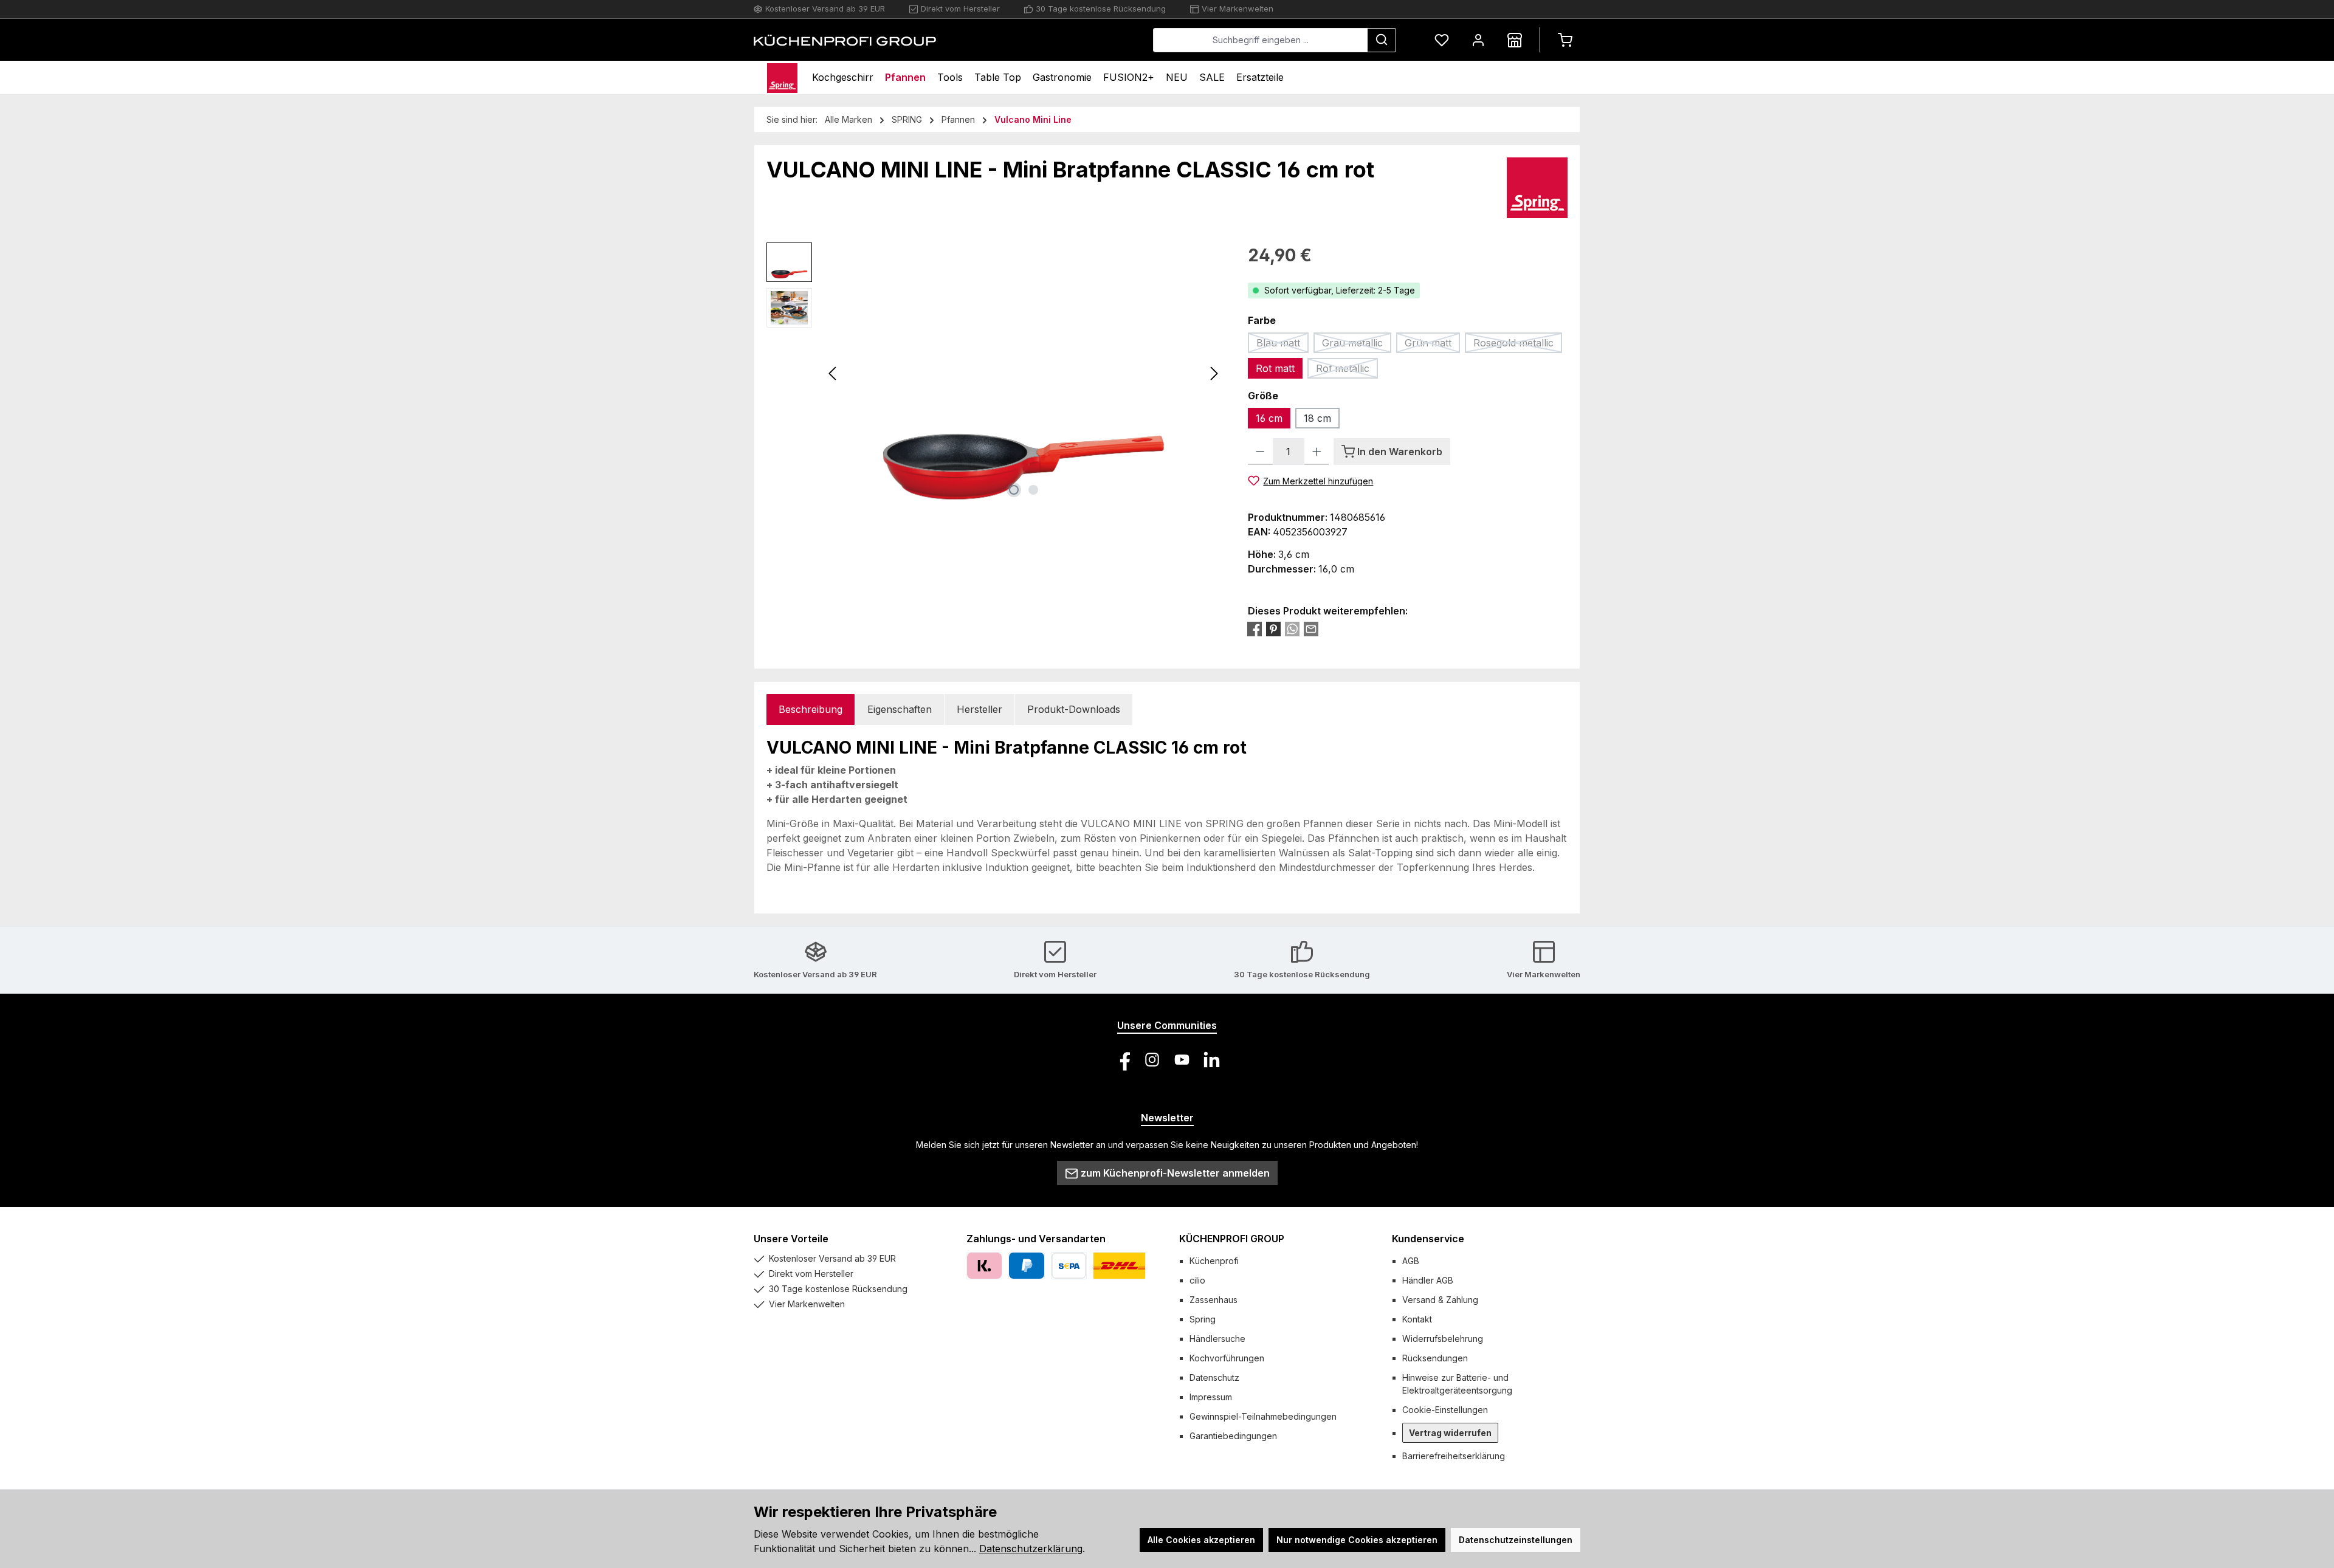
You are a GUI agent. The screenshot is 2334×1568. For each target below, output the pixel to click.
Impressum (1211, 1397)
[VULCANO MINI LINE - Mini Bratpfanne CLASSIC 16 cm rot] (1024, 373)
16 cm (1269, 418)
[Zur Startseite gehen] (845, 40)
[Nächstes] (1214, 373)
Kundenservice (1428, 1239)
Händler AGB (1428, 1280)
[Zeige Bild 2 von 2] (1033, 490)
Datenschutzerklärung (1031, 1549)
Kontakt (1417, 1319)
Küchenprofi (1214, 1261)
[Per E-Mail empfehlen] (1311, 629)
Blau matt (1282, 345)
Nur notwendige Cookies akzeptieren (1357, 1540)
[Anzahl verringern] (1260, 452)
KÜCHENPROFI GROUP (1232, 1239)
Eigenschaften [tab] (900, 709)
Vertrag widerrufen (1450, 1433)
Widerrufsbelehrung (1443, 1339)
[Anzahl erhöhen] (1317, 452)
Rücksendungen (1435, 1358)
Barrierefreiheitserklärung (1454, 1456)
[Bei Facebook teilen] (1255, 629)
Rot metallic (1347, 370)
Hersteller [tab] (979, 709)
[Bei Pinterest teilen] (1273, 629)
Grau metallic (1357, 345)
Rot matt (1275, 368)
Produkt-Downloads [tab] (1074, 709)
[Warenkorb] (1565, 40)
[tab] (811, 710)
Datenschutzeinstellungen (1516, 1540)
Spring (1203, 1319)
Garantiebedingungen (1233, 1436)
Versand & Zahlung (1440, 1300)
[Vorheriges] (833, 373)
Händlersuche (1217, 1339)
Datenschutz (1214, 1377)
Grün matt (1432, 345)
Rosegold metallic (1518, 345)
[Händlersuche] (1515, 40)
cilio (1197, 1280)
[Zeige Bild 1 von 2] (1014, 490)
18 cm (1317, 418)
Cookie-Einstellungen (1445, 1410)
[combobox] (1260, 40)
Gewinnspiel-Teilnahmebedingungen (1263, 1416)
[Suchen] (1382, 40)
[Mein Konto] (1478, 40)
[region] (995, 373)
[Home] (782, 77)
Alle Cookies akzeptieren (1201, 1540)
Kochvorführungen (1227, 1358)
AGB (1411, 1261)
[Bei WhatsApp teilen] (1292, 629)
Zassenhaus (1213, 1300)
